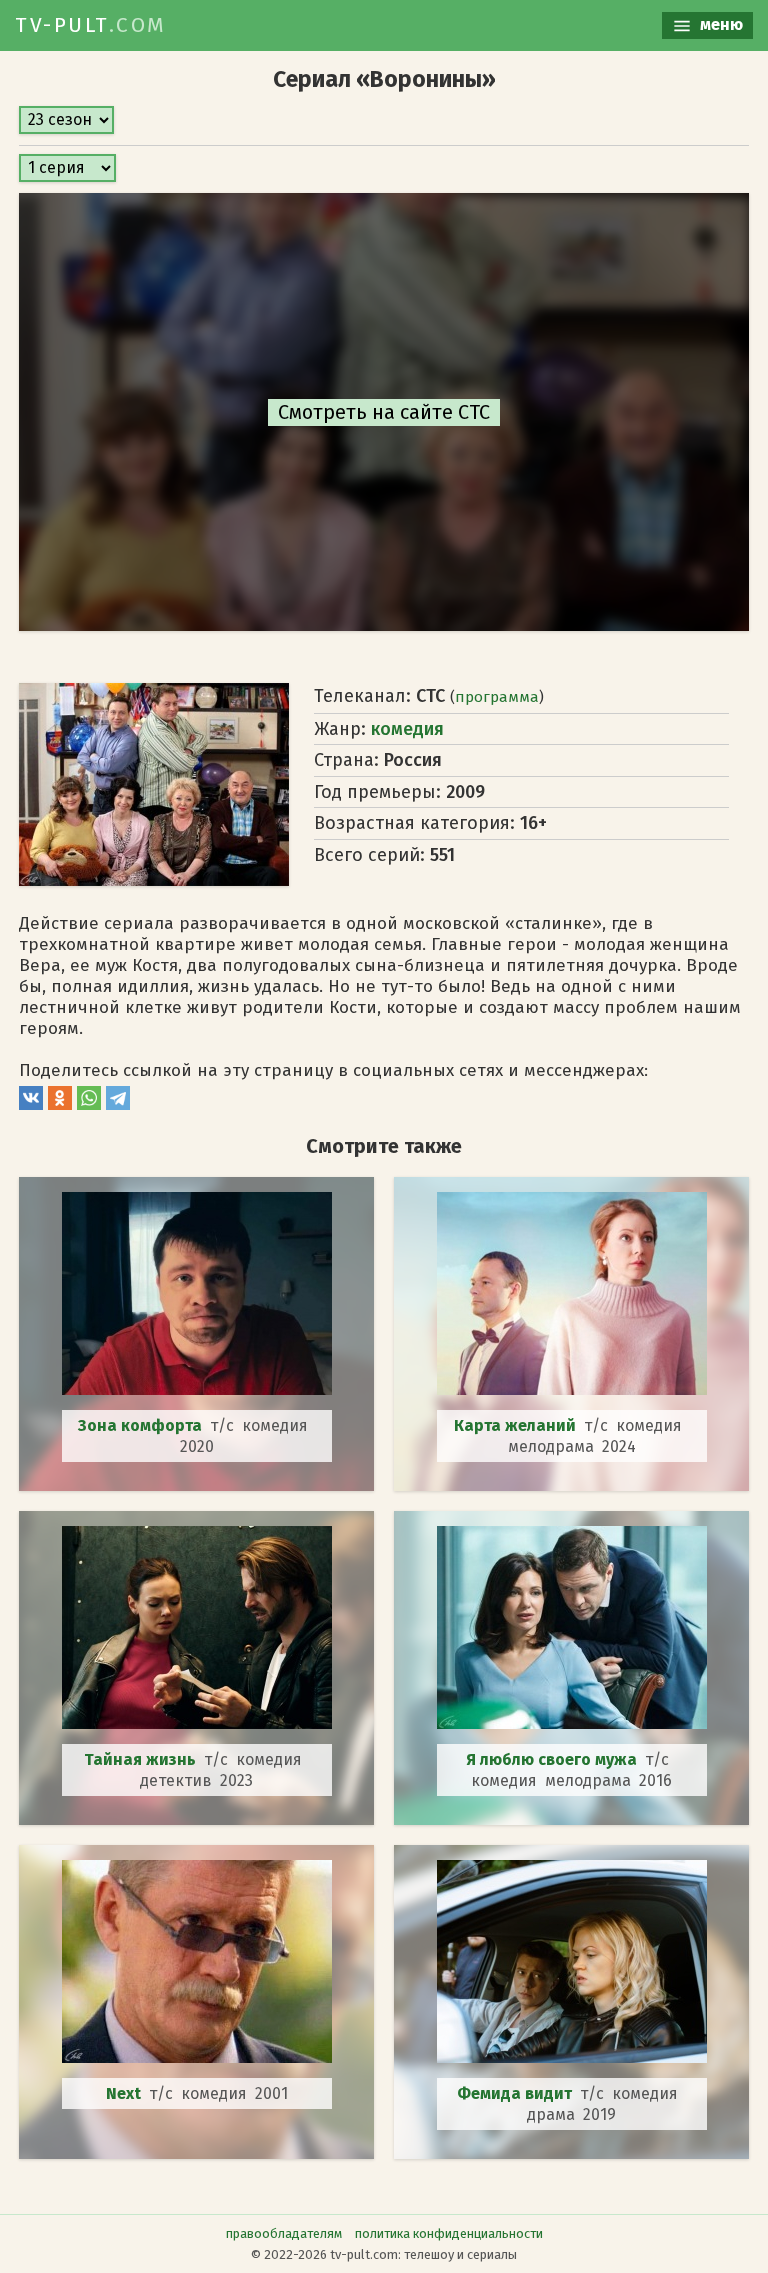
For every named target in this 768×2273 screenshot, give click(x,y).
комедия (407, 729)
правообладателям (284, 2233)
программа (497, 697)
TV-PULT (91, 25)
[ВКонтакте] (31, 1104)
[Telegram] (118, 1104)
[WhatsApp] (89, 1104)
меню (719, 24)
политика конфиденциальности (449, 2233)
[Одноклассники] (60, 1104)
